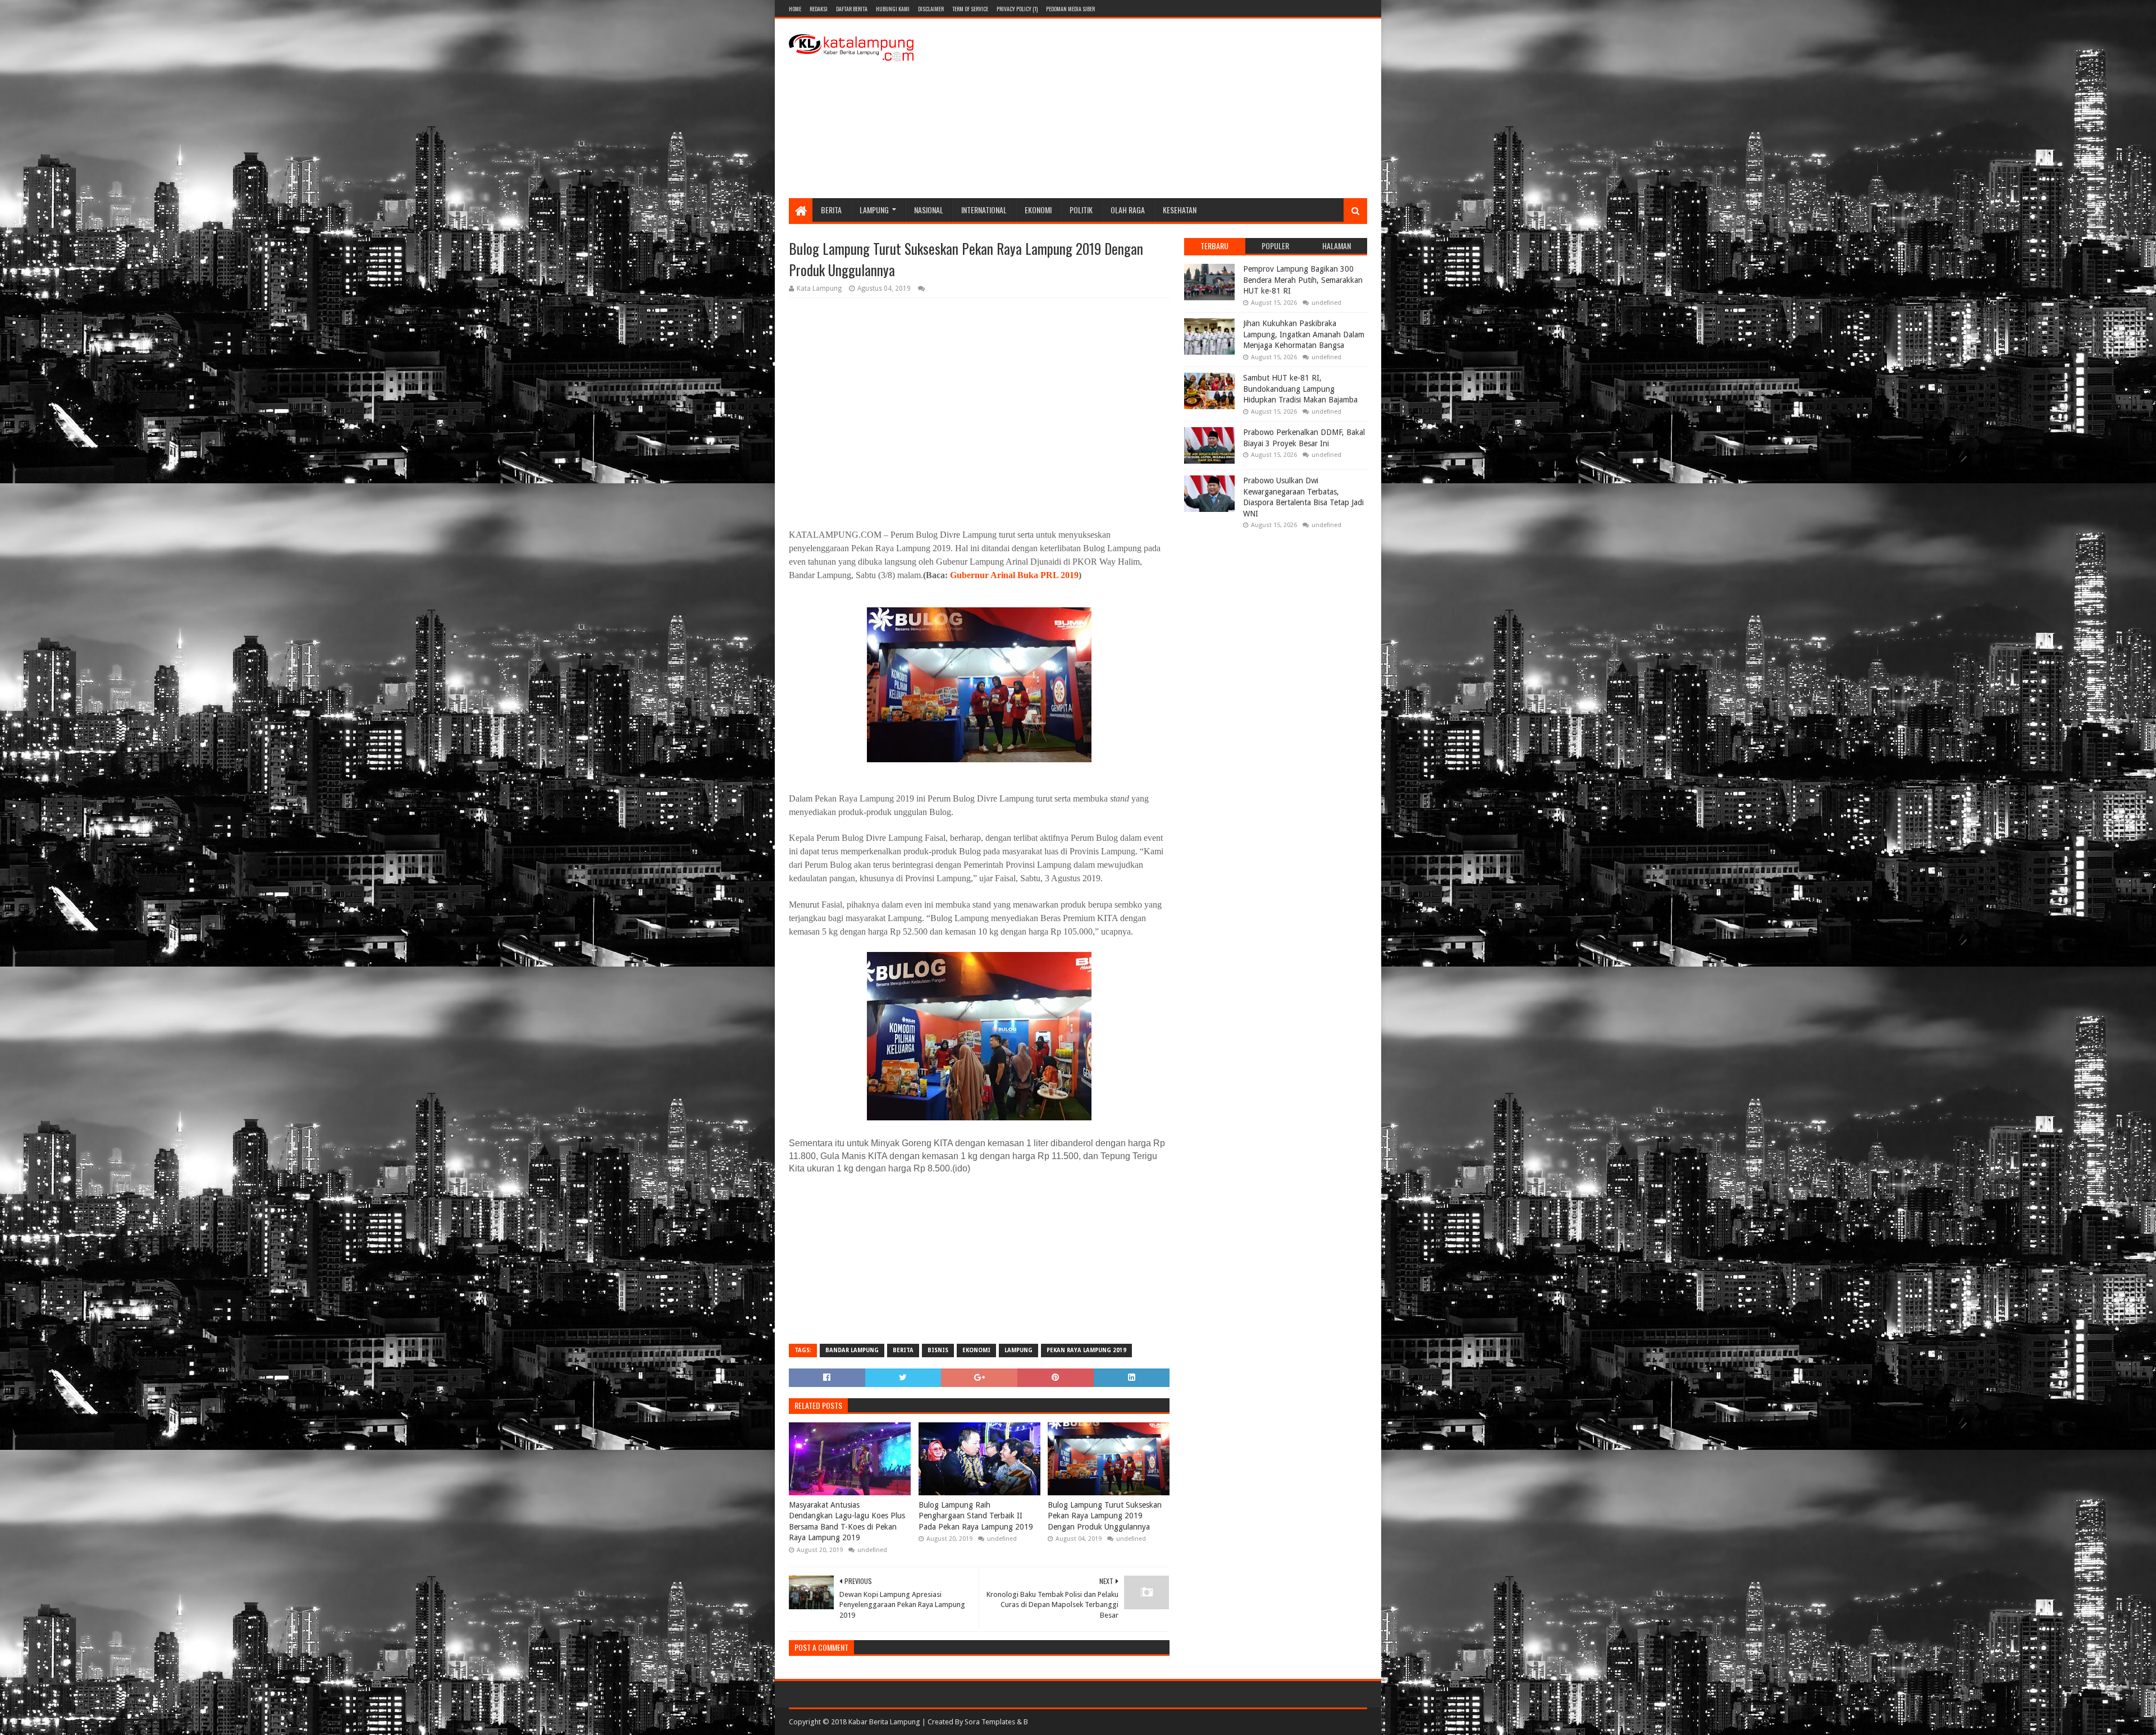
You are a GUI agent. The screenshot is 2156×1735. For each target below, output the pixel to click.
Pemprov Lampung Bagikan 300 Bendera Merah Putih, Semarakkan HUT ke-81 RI (1303, 280)
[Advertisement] (1163, 108)
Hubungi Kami (893, 9)
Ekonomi (1038, 210)
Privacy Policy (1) (1017, 9)
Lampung (874, 210)
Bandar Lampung (852, 1350)
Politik (1081, 210)
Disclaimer (931, 9)
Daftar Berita (852, 9)
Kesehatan (1180, 210)
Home (795, 9)
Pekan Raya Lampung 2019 (1086, 1350)
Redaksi (819, 9)
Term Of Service (970, 9)
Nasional (929, 210)
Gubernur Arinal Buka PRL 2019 (1014, 575)
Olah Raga (1128, 210)
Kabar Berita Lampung (884, 1722)
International (984, 210)
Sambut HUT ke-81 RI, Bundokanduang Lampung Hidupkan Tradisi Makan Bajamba (1300, 389)
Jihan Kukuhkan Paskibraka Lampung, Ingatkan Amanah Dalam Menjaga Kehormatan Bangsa (1304, 334)
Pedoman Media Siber (1070, 9)
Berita (831, 210)
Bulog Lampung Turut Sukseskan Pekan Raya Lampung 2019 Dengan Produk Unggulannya (1105, 1516)
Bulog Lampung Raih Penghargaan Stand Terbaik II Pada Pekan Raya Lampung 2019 (976, 1516)
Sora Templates (990, 1722)
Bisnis (938, 1350)
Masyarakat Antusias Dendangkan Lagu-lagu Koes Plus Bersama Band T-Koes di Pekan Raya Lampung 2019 (847, 1521)
